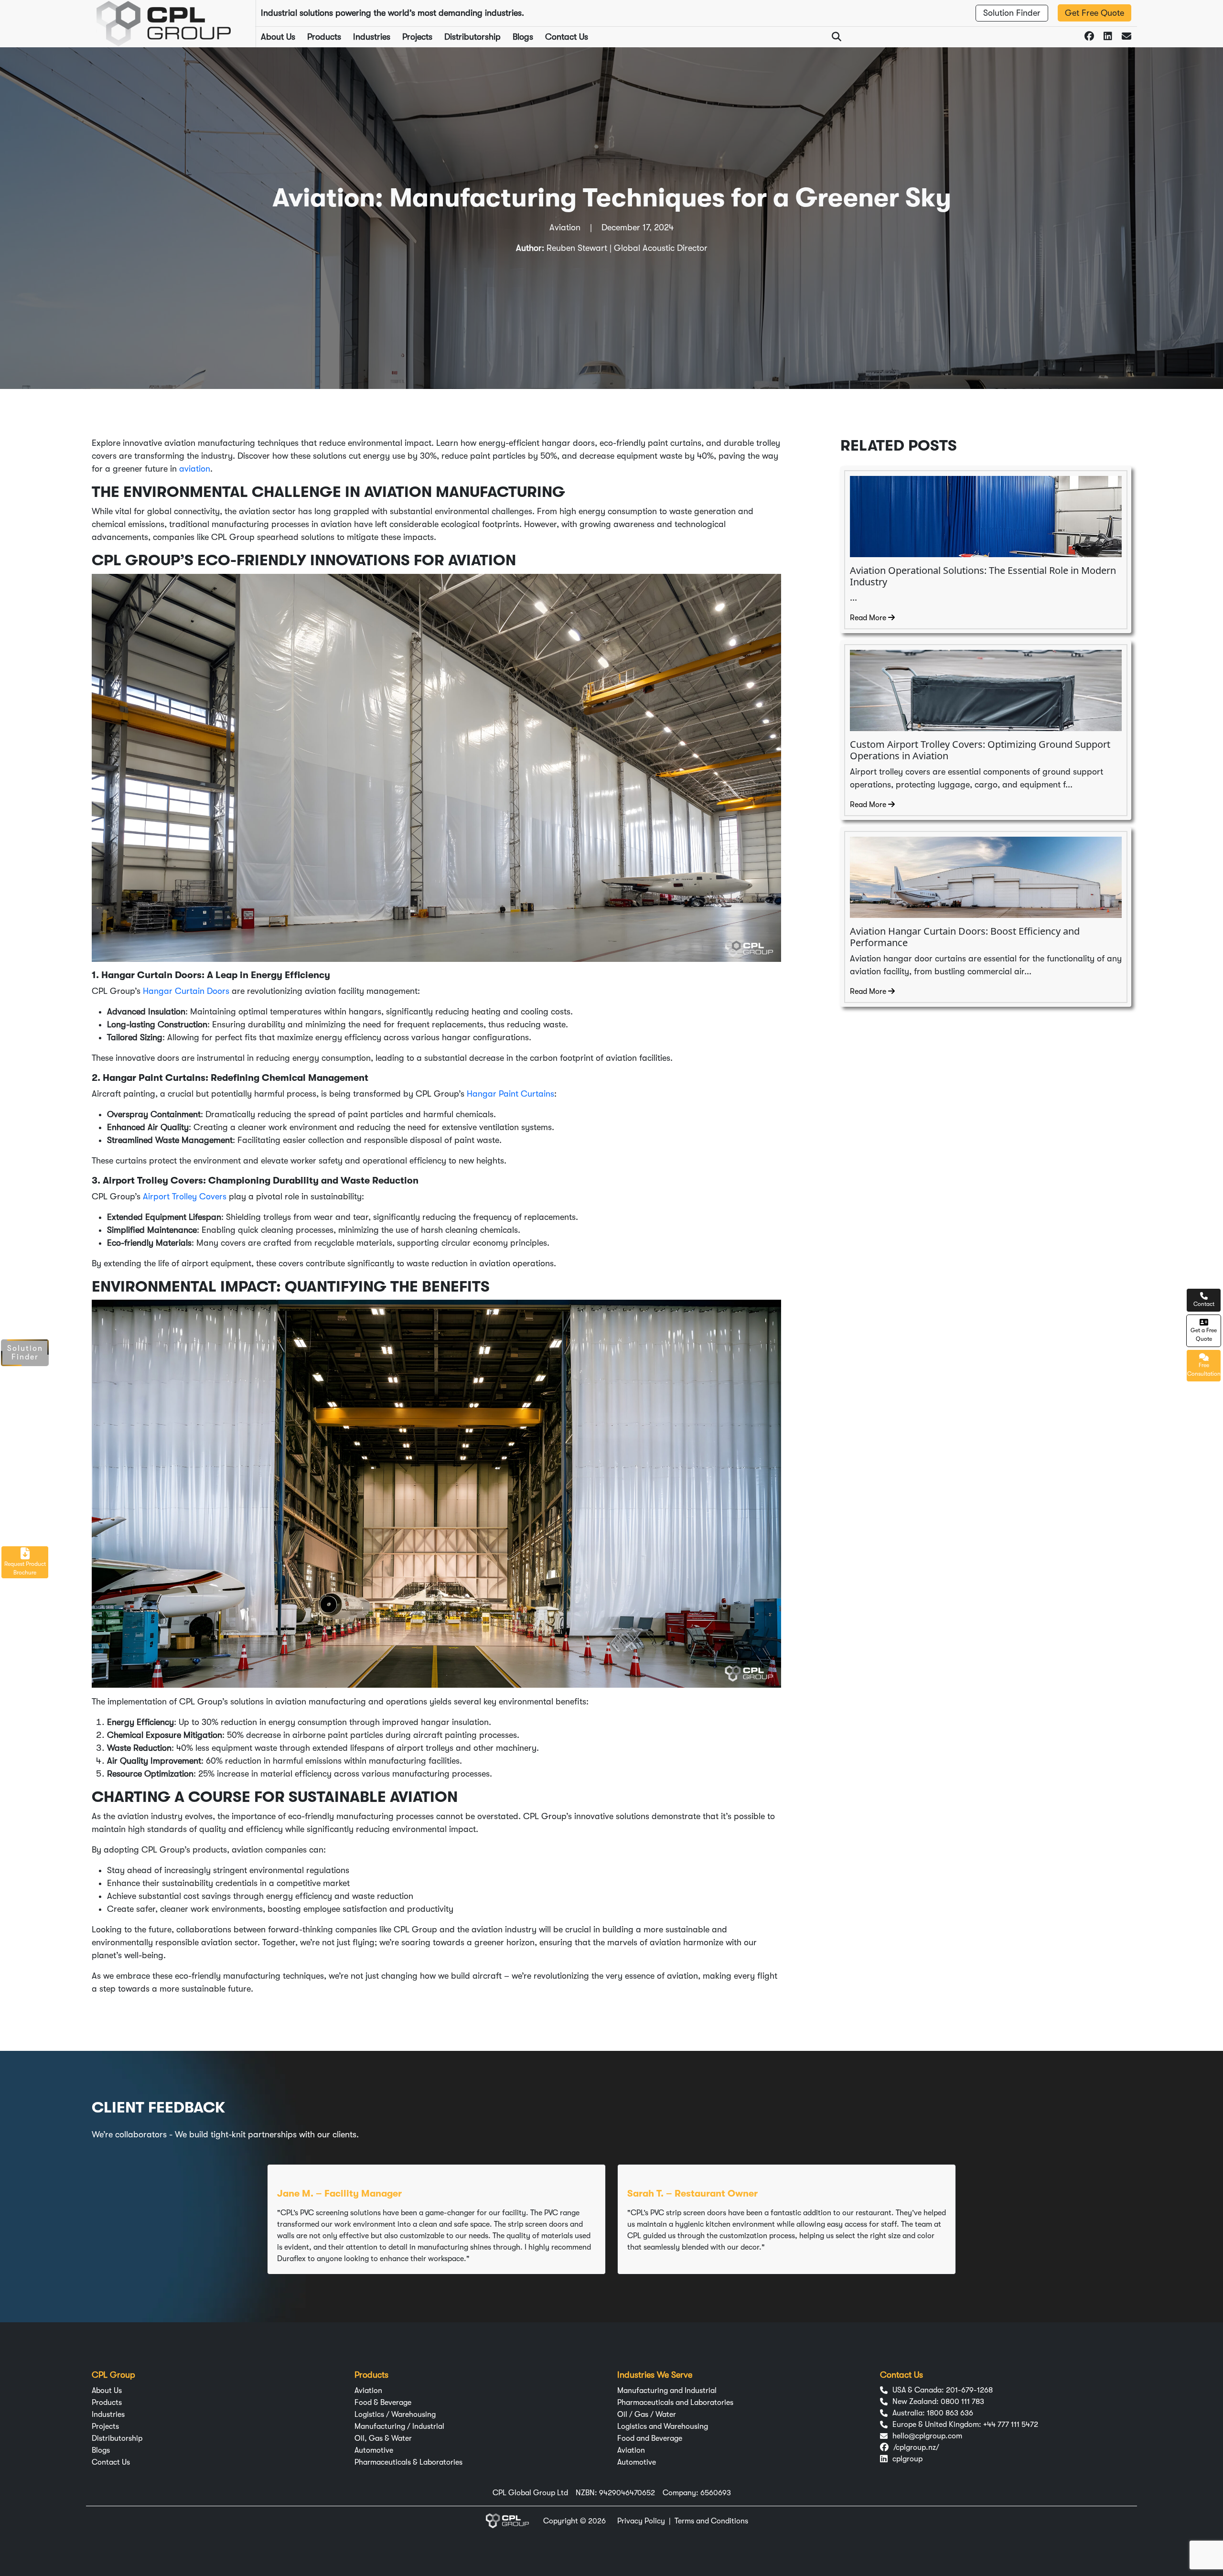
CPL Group (113, 2375)
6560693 (716, 2493)
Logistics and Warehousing (663, 2426)
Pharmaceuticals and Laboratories (675, 2403)
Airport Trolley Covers (185, 1196)
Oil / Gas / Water (647, 2414)
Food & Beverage (383, 2403)
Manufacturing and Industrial (667, 2391)
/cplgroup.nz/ (916, 2447)
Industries (372, 37)
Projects (417, 37)
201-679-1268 (969, 2390)
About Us (278, 37)
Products (324, 37)
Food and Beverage (650, 2438)
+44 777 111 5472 (1011, 2425)
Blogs (523, 37)
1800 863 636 (950, 2413)
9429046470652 (627, 2493)
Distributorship (472, 37)
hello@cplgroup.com (927, 2436)
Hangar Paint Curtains (509, 1094)
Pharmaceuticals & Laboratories (408, 2462)
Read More (869, 618)
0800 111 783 (962, 2402)
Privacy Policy (641, 2521)
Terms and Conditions (711, 2521)
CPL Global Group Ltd (530, 2493)
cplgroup (907, 2459)
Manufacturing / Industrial (399, 2426)
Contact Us (567, 37)
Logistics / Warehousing (395, 2414)
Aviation (368, 2391)
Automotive (374, 2450)
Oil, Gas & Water (383, 2438)
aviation (195, 469)
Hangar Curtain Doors (186, 991)
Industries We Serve (655, 2375)
